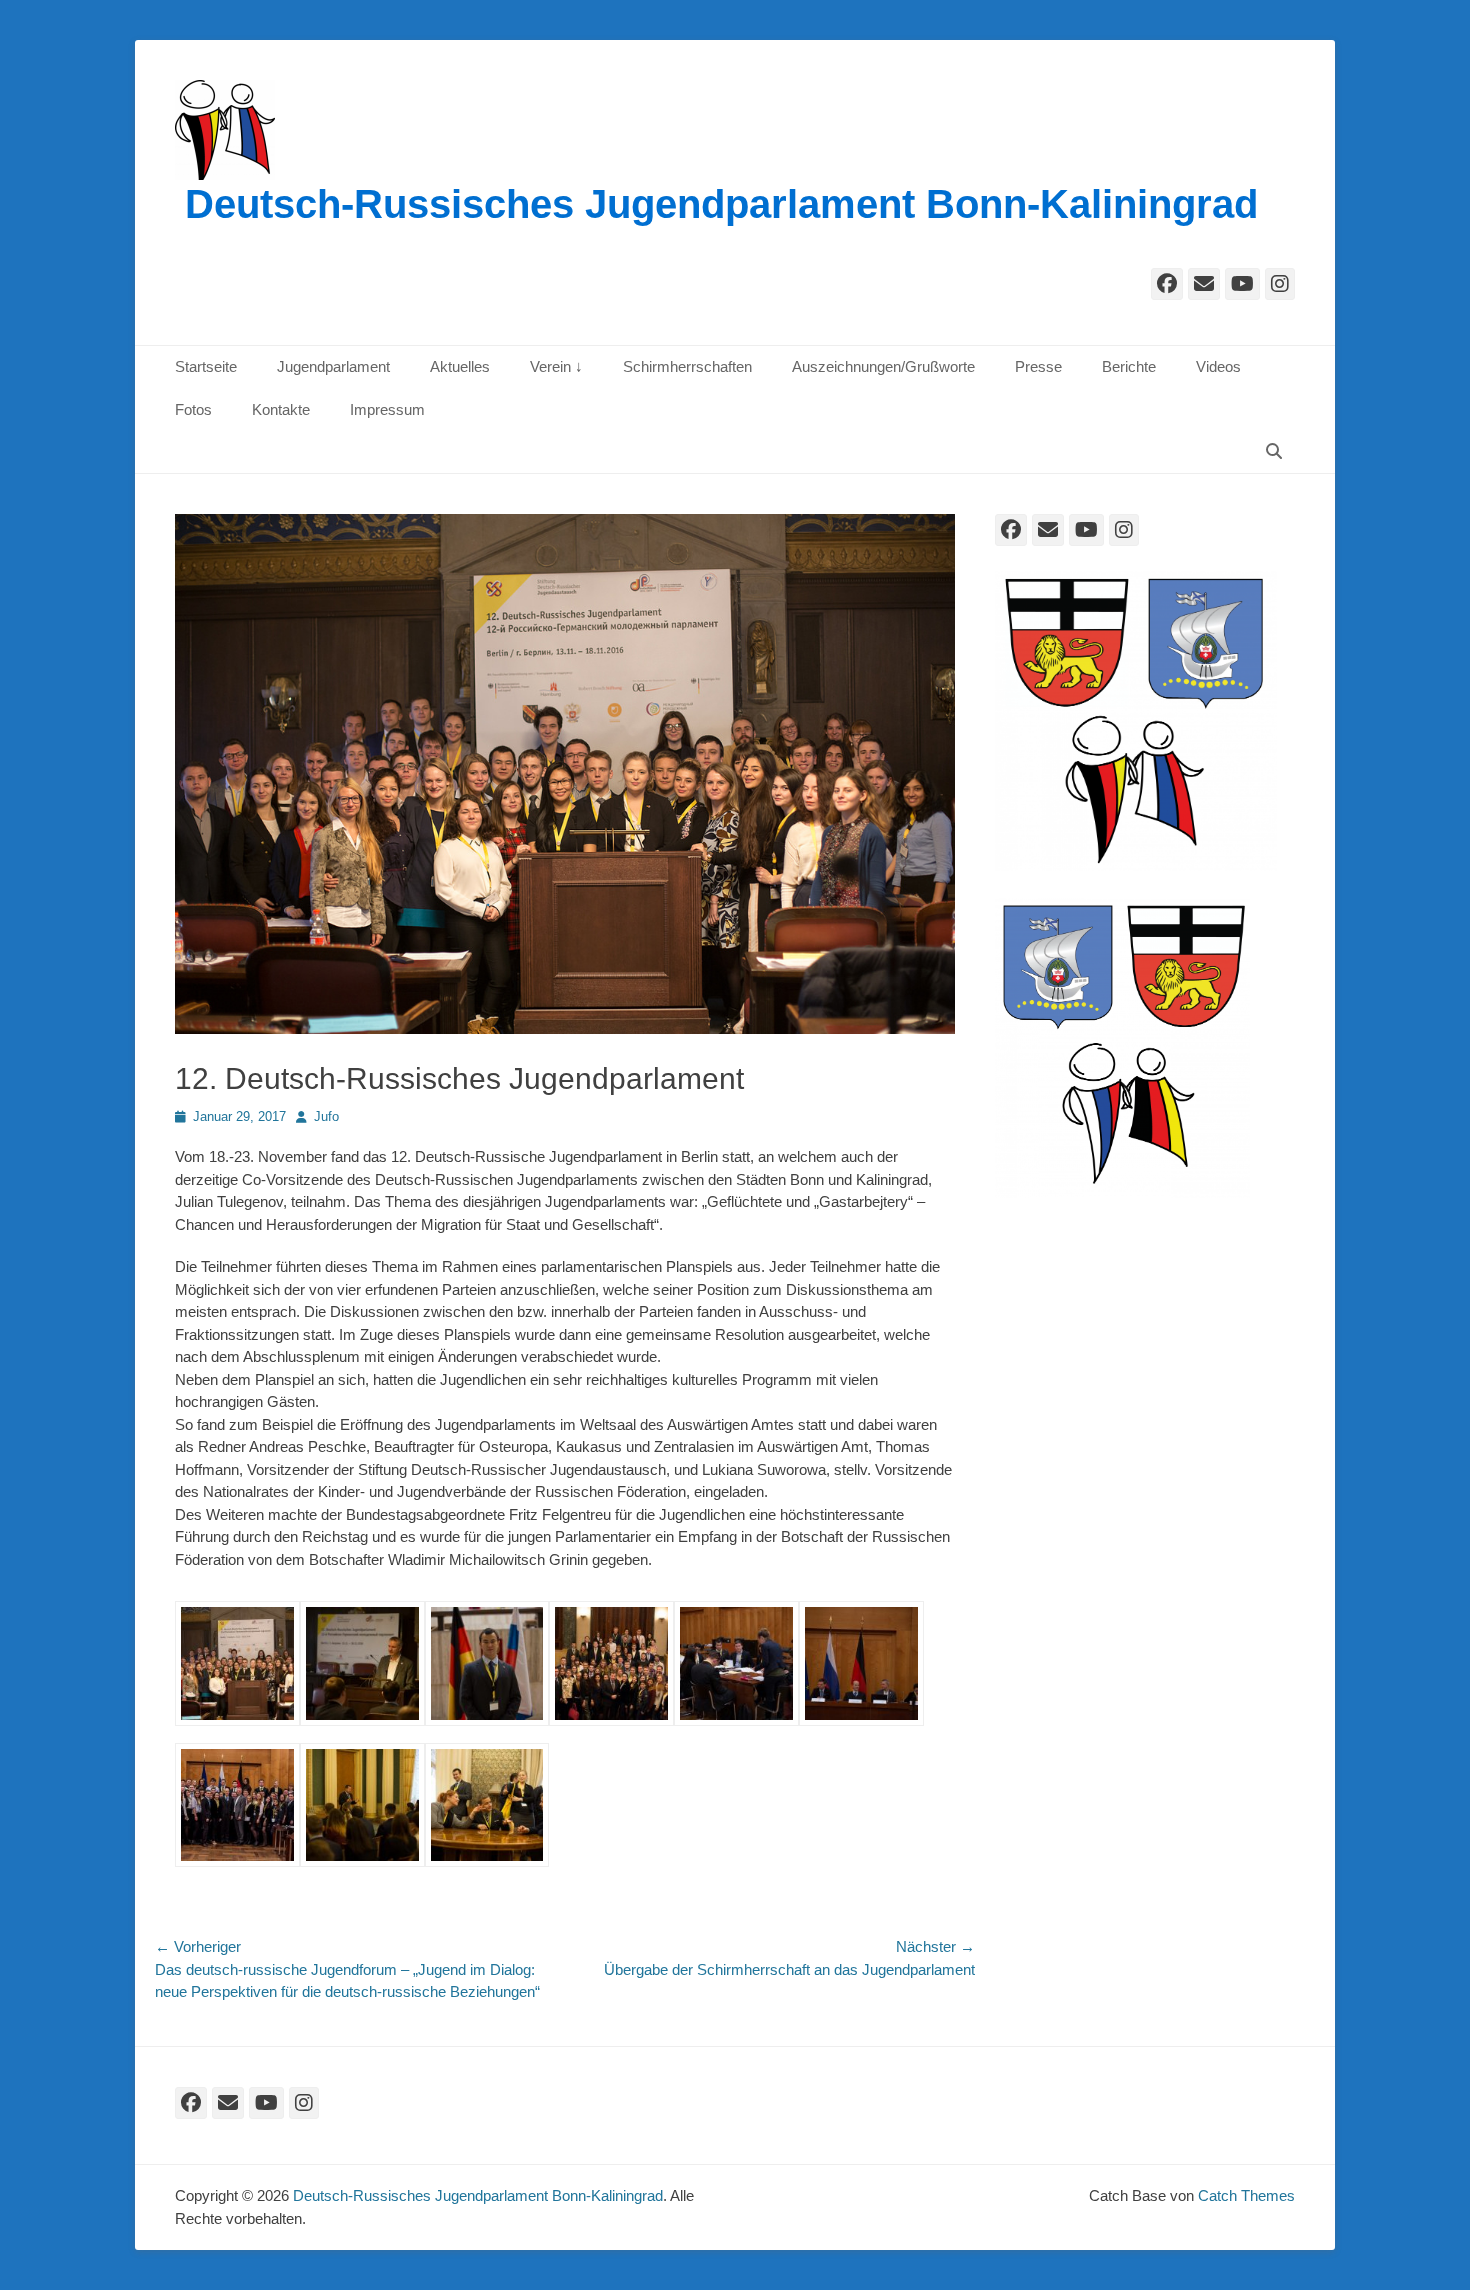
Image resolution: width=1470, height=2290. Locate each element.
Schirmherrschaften (687, 366)
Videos (1218, 366)
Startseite (206, 366)
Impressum (387, 409)
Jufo (326, 1116)
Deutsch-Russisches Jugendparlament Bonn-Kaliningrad (721, 204)
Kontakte (281, 409)
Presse (1038, 366)
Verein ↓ (556, 366)
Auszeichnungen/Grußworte (883, 366)
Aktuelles (460, 366)
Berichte (1129, 366)
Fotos (193, 409)
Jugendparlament (333, 366)
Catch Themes (1246, 2195)
